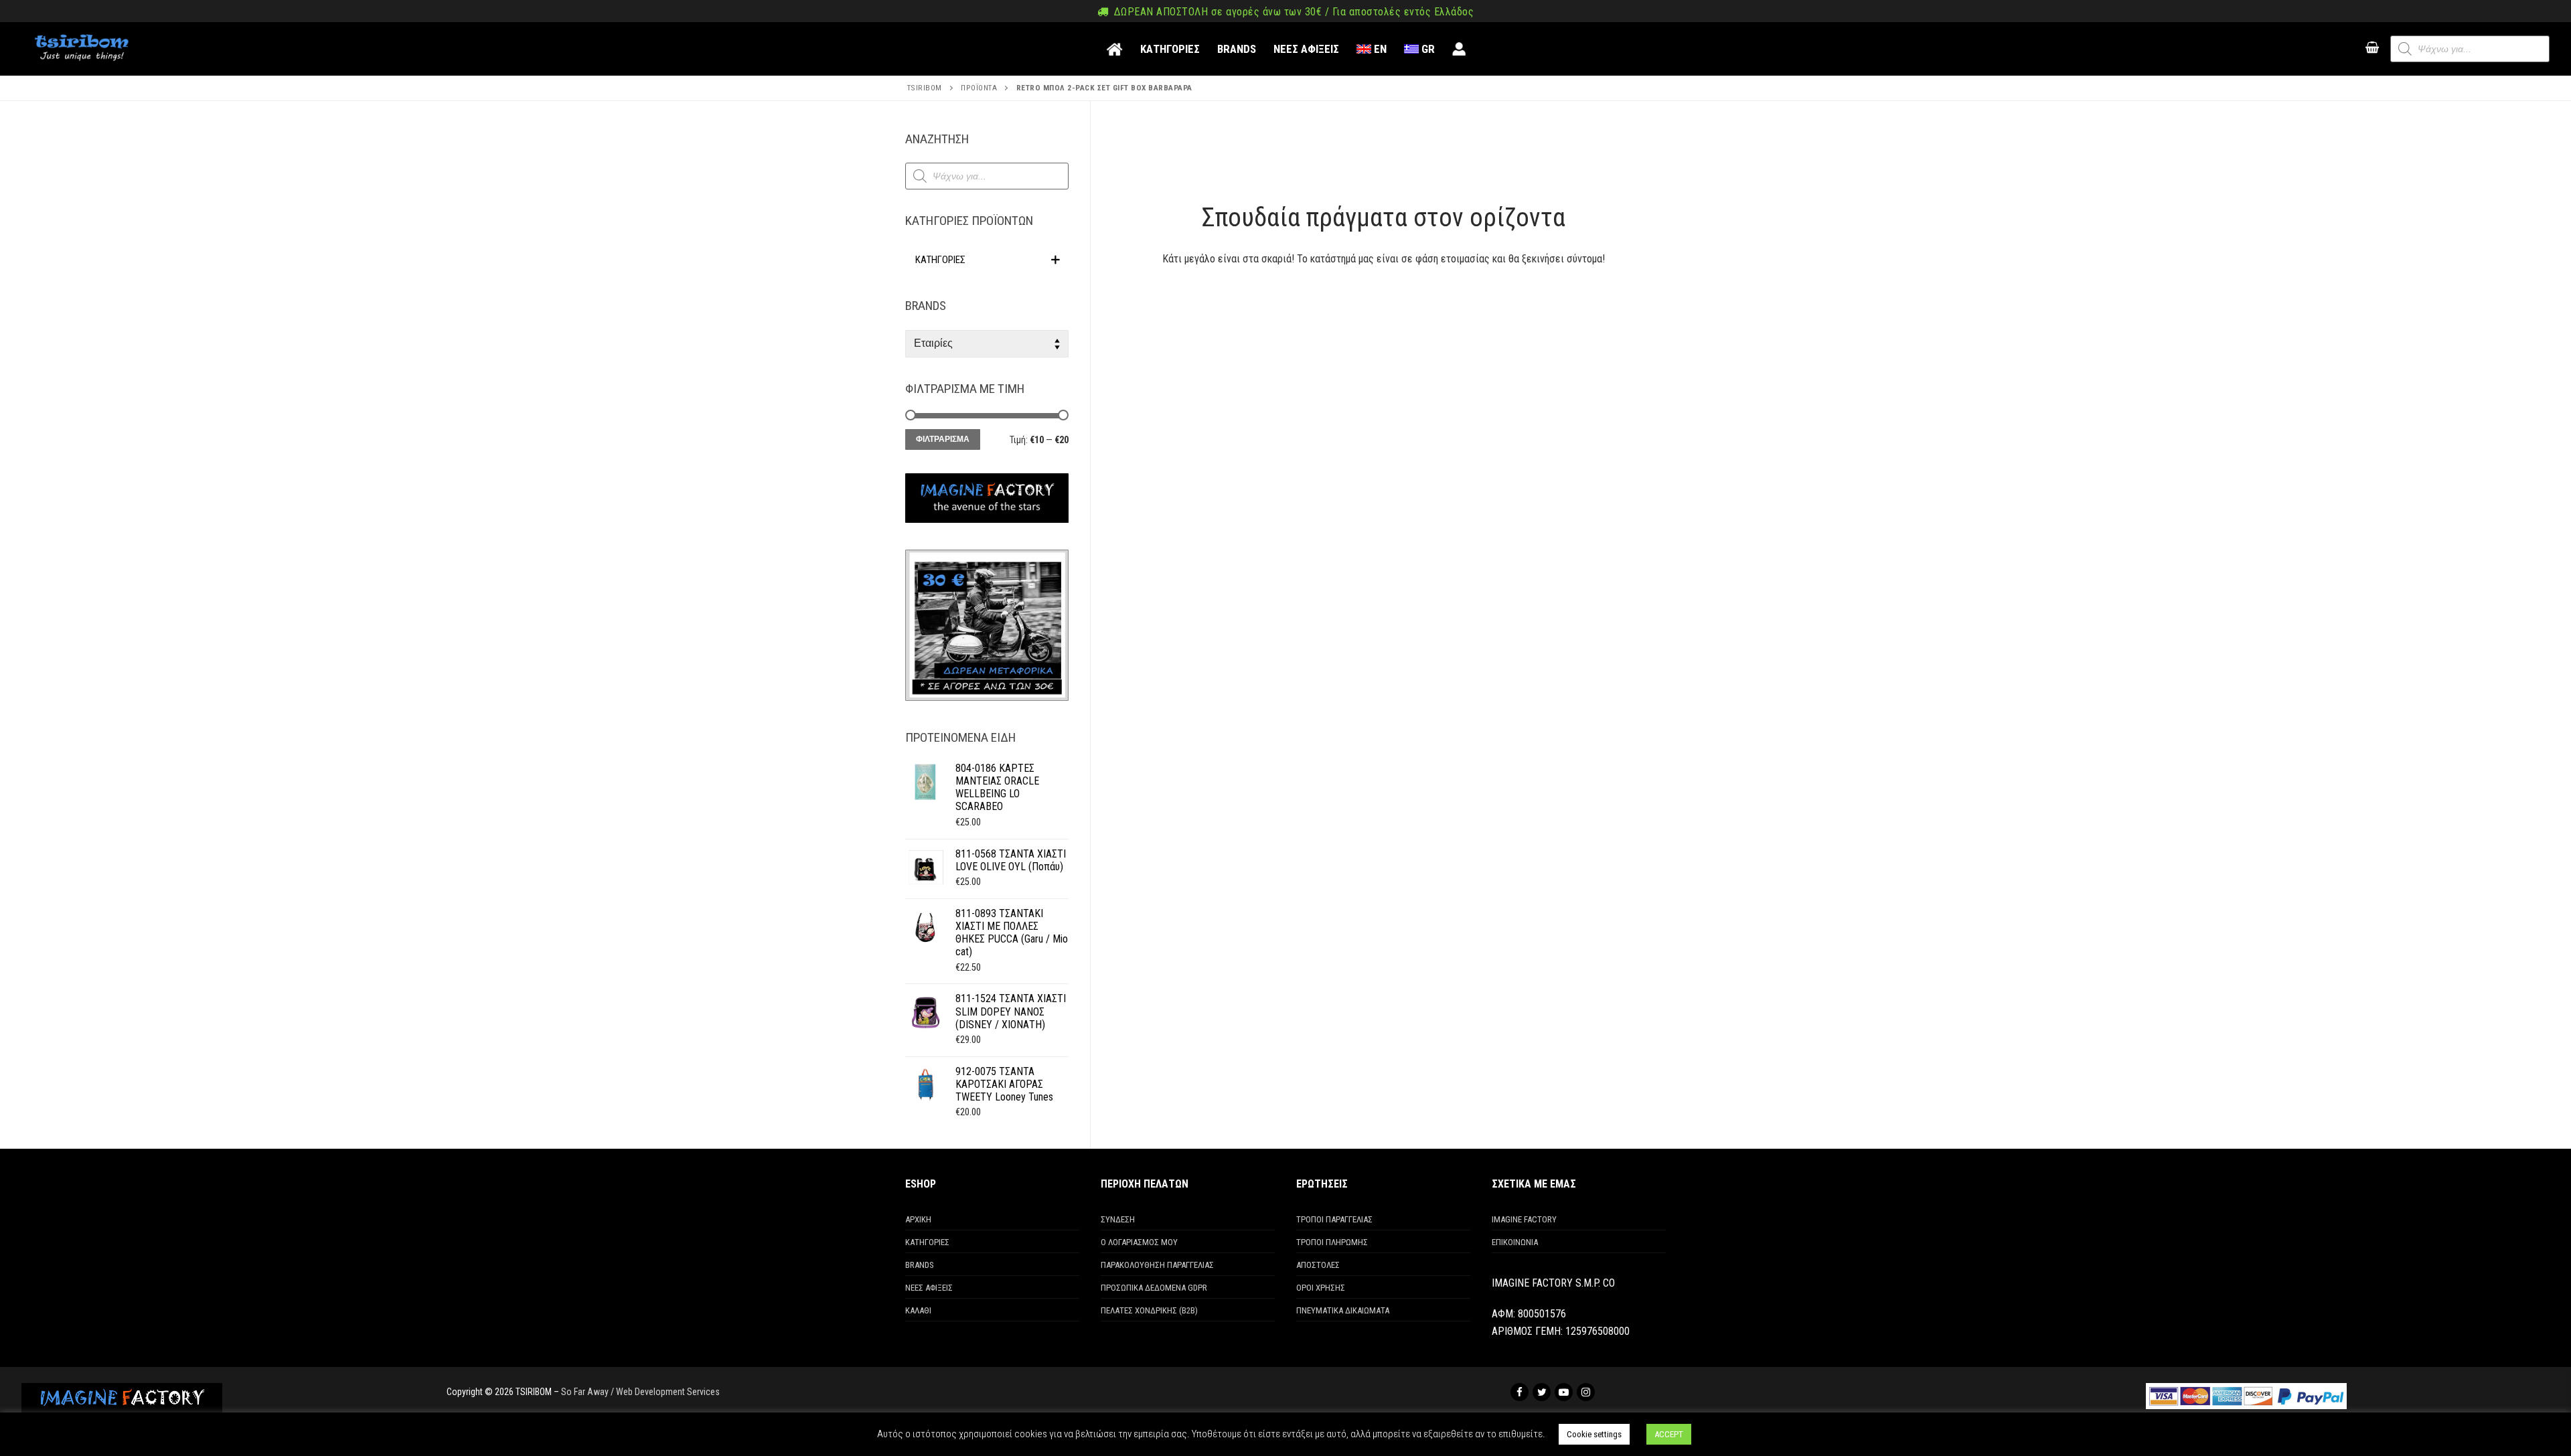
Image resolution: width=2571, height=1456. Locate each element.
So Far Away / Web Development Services (640, 1392)
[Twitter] (1542, 1392)
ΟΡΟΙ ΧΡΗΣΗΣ (1321, 1288)
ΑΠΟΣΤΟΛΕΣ (1318, 1265)
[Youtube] (1564, 1392)
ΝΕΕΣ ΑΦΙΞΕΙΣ (929, 1288)
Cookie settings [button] (1594, 1434)
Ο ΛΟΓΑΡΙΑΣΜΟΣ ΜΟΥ (1139, 1242)
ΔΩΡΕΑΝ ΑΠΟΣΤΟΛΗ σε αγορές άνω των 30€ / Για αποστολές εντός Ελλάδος (1292, 12)
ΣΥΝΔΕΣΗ (1118, 1219)
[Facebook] (1520, 1392)
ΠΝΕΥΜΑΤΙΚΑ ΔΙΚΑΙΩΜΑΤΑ (1343, 1310)
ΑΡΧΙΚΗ (918, 1219)
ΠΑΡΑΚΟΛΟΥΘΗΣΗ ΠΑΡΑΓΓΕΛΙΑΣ (1157, 1265)
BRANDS (920, 1265)
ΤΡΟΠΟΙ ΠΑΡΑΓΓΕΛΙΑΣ (1334, 1219)
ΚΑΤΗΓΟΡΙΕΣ (927, 1242)
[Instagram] (1586, 1392)
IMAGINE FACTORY (1524, 1219)
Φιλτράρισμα (943, 439)
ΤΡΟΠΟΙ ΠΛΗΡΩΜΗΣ (1332, 1242)
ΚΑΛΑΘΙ (918, 1310)
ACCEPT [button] (1669, 1434)
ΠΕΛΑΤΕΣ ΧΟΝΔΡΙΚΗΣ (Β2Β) (1149, 1310)
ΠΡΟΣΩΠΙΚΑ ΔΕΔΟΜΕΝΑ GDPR (1154, 1288)
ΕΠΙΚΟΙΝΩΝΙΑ (1515, 1242)
